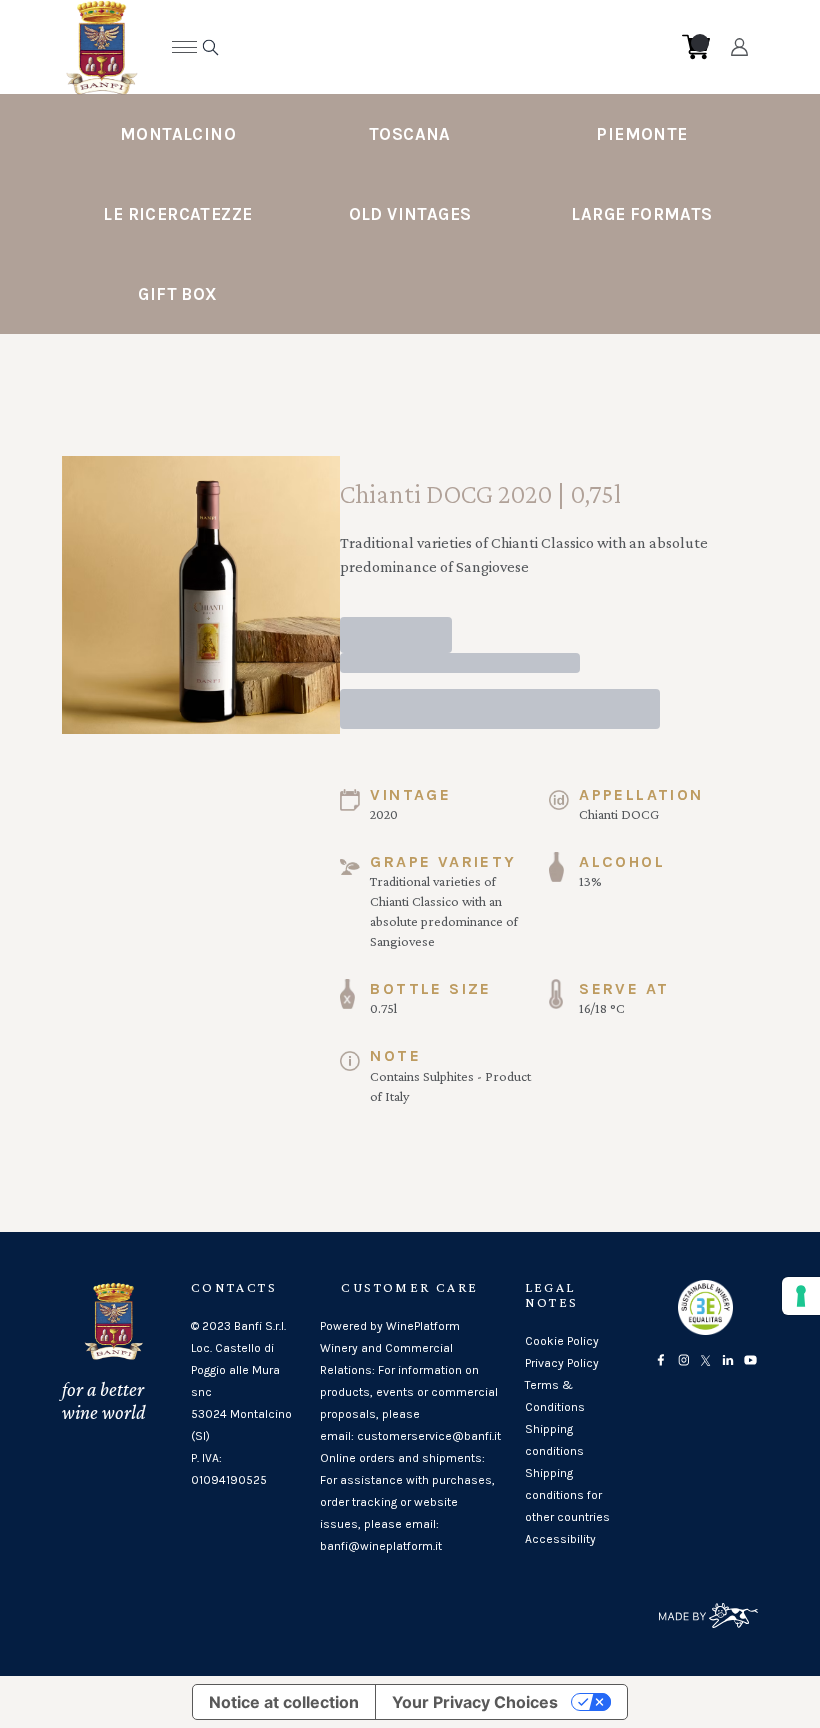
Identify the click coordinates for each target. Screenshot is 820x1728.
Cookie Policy (562, 1341)
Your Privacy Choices (475, 1702)
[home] (395, 47)
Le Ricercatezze (177, 214)
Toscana (410, 134)
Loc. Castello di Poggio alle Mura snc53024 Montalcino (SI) (241, 1392)
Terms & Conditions (555, 1396)
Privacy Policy (562, 1363)
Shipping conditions (554, 1440)
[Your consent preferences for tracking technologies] (801, 1296)
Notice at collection (284, 1702)
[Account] (739, 47)
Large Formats (641, 214)
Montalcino (178, 134)
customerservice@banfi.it (429, 1436)
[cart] (696, 47)
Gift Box (177, 294)
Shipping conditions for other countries (567, 1495)
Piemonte (641, 134)
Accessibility (560, 1539)
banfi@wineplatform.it (381, 1546)
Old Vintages (410, 214)
